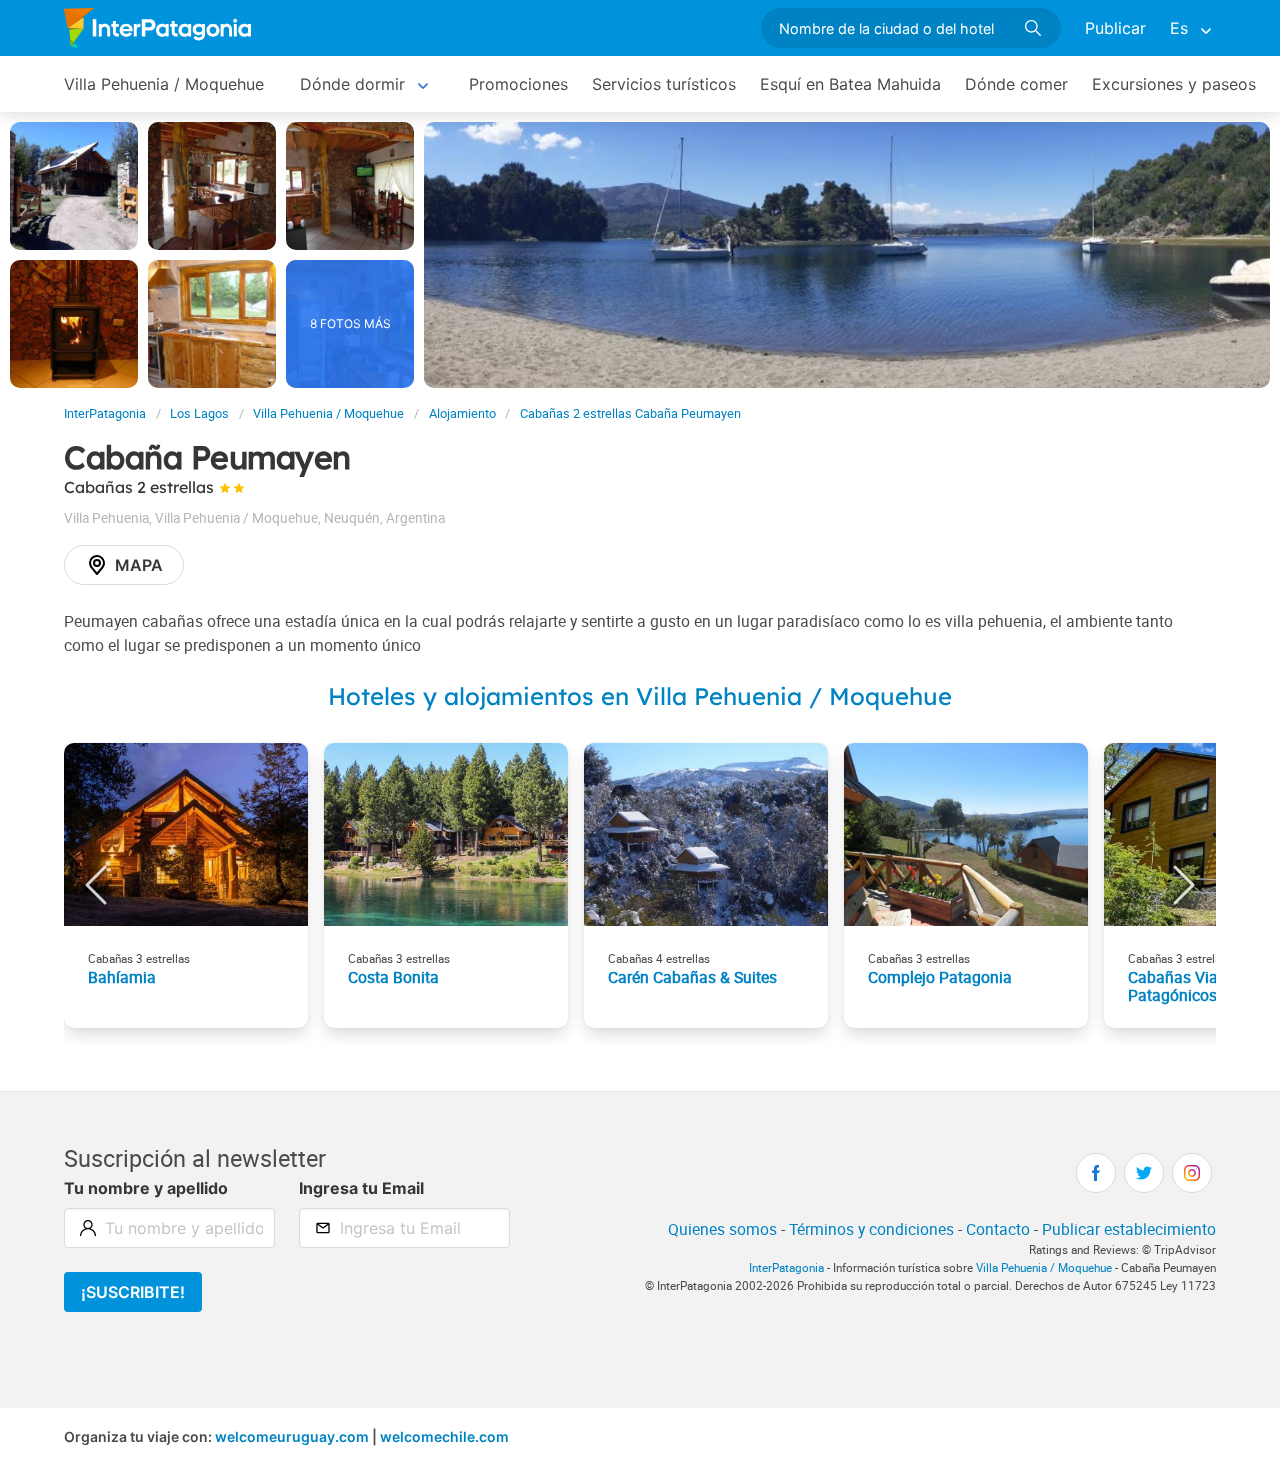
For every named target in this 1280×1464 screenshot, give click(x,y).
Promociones (518, 84)
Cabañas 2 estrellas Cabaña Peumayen (630, 413)
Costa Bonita (393, 977)
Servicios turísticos (664, 84)
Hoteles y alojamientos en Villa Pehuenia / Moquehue (640, 696)
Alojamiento (462, 413)
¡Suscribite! (133, 1292)
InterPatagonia (105, 413)
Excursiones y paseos (1174, 84)
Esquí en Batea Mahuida (850, 84)
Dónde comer (1016, 84)
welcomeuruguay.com (292, 1436)
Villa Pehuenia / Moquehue (164, 84)
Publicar (1115, 28)
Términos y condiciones (871, 1229)
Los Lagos (199, 413)
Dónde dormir (352, 84)
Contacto (998, 1229)
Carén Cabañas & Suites (692, 977)
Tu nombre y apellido (146, 1188)
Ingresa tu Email (361, 1188)
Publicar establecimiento (1129, 1229)
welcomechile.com (444, 1436)
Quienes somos (722, 1229)
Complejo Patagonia (940, 977)
